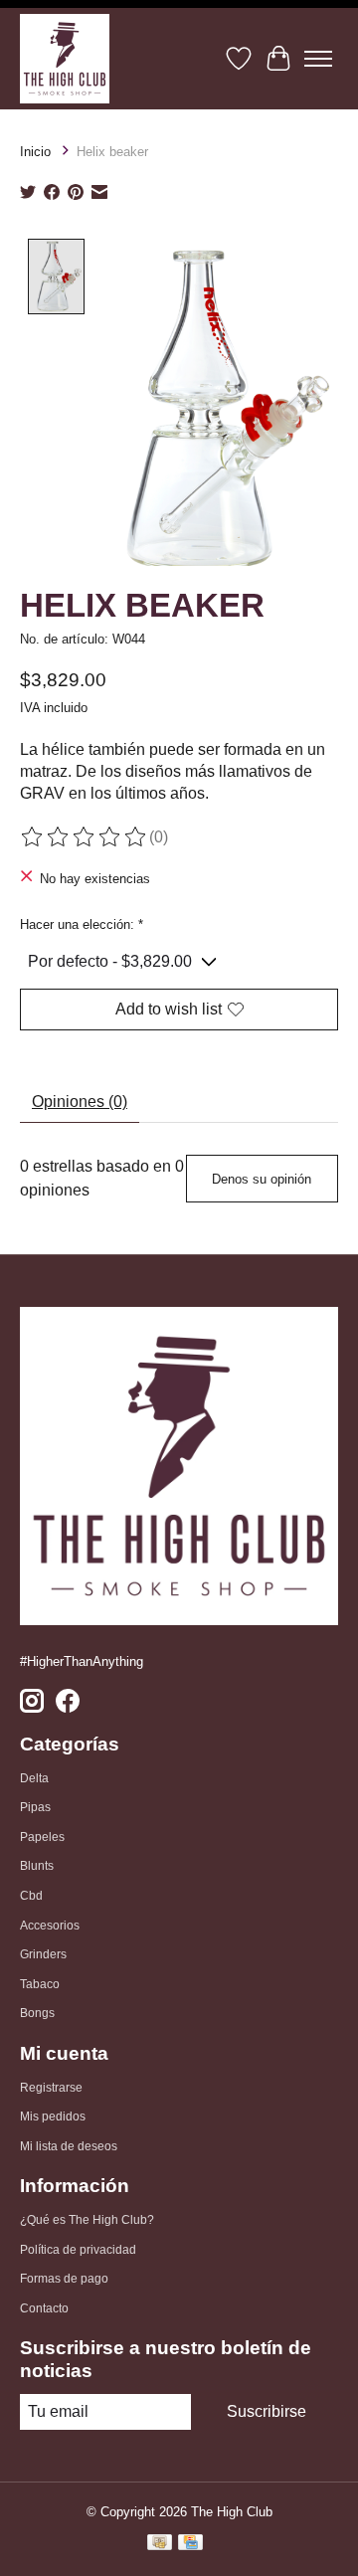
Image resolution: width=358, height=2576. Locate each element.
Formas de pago (64, 2279)
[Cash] (160, 2545)
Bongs (37, 2013)
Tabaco (40, 1984)
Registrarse (51, 2088)
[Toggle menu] (318, 59)
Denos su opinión (262, 1179)
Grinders (43, 1954)
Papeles (42, 1837)
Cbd (31, 1896)
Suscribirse (267, 2411)
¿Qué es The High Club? (87, 2220)
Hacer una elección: (82, 924)
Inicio (35, 152)
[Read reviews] (85, 837)
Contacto (44, 2308)
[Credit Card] (190, 2545)
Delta (34, 1778)
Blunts (37, 1866)
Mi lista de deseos (69, 2146)
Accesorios (50, 1926)
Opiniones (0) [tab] (80, 1102)
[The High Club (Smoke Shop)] (65, 59)
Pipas (35, 1807)
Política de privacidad (78, 2250)
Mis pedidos (53, 2116)
